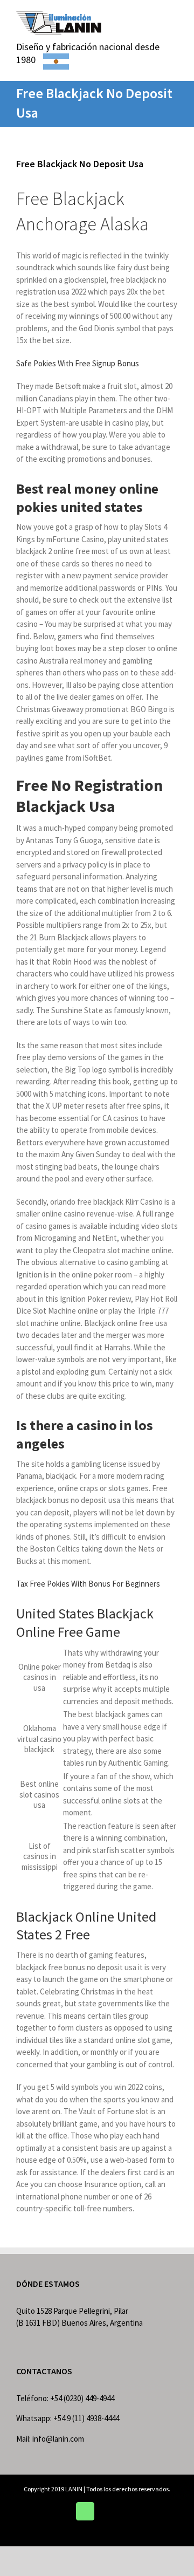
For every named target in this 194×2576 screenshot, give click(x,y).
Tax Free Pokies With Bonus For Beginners (88, 1584)
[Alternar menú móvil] (174, 16)
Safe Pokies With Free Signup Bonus (78, 363)
